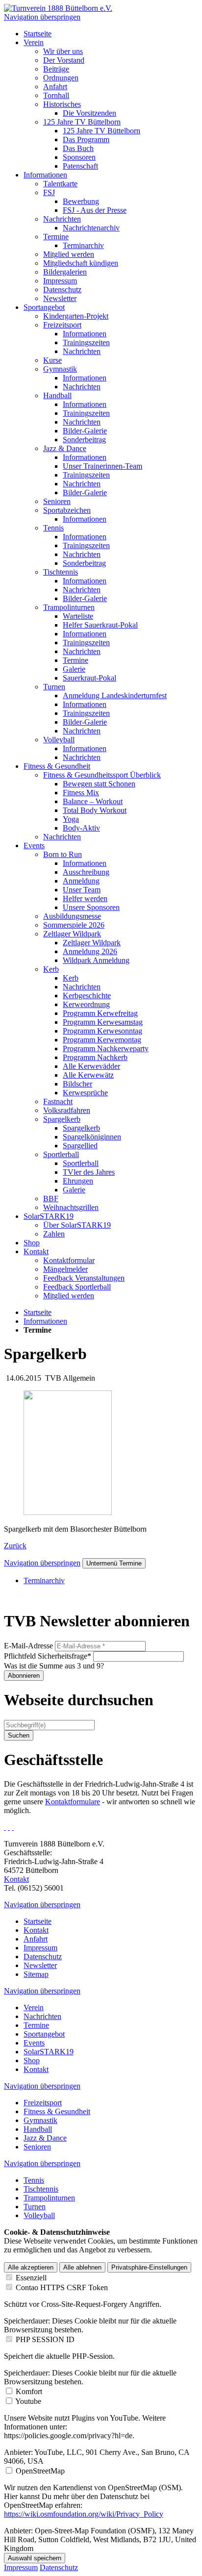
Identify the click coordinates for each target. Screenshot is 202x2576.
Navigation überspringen (42, 17)
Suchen (19, 1735)
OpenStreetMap (40, 2471)
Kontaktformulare (73, 1802)
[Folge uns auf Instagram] (9, 1827)
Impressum (21, 2567)
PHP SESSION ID (45, 2339)
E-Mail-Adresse (28, 1646)
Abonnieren (24, 1676)
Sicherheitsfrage (48, 1656)
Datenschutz (59, 2567)
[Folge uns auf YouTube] (13, 1827)
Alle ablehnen (82, 2267)
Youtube (28, 2401)
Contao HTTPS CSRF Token (62, 2287)
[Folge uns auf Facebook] (5, 1827)
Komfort (29, 2391)
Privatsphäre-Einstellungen (149, 2267)
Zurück (15, 1546)
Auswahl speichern (35, 2558)
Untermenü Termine (114, 1563)
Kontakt (16, 1879)
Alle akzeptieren (31, 2267)
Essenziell (31, 2278)
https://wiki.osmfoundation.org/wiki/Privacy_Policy (84, 2514)
